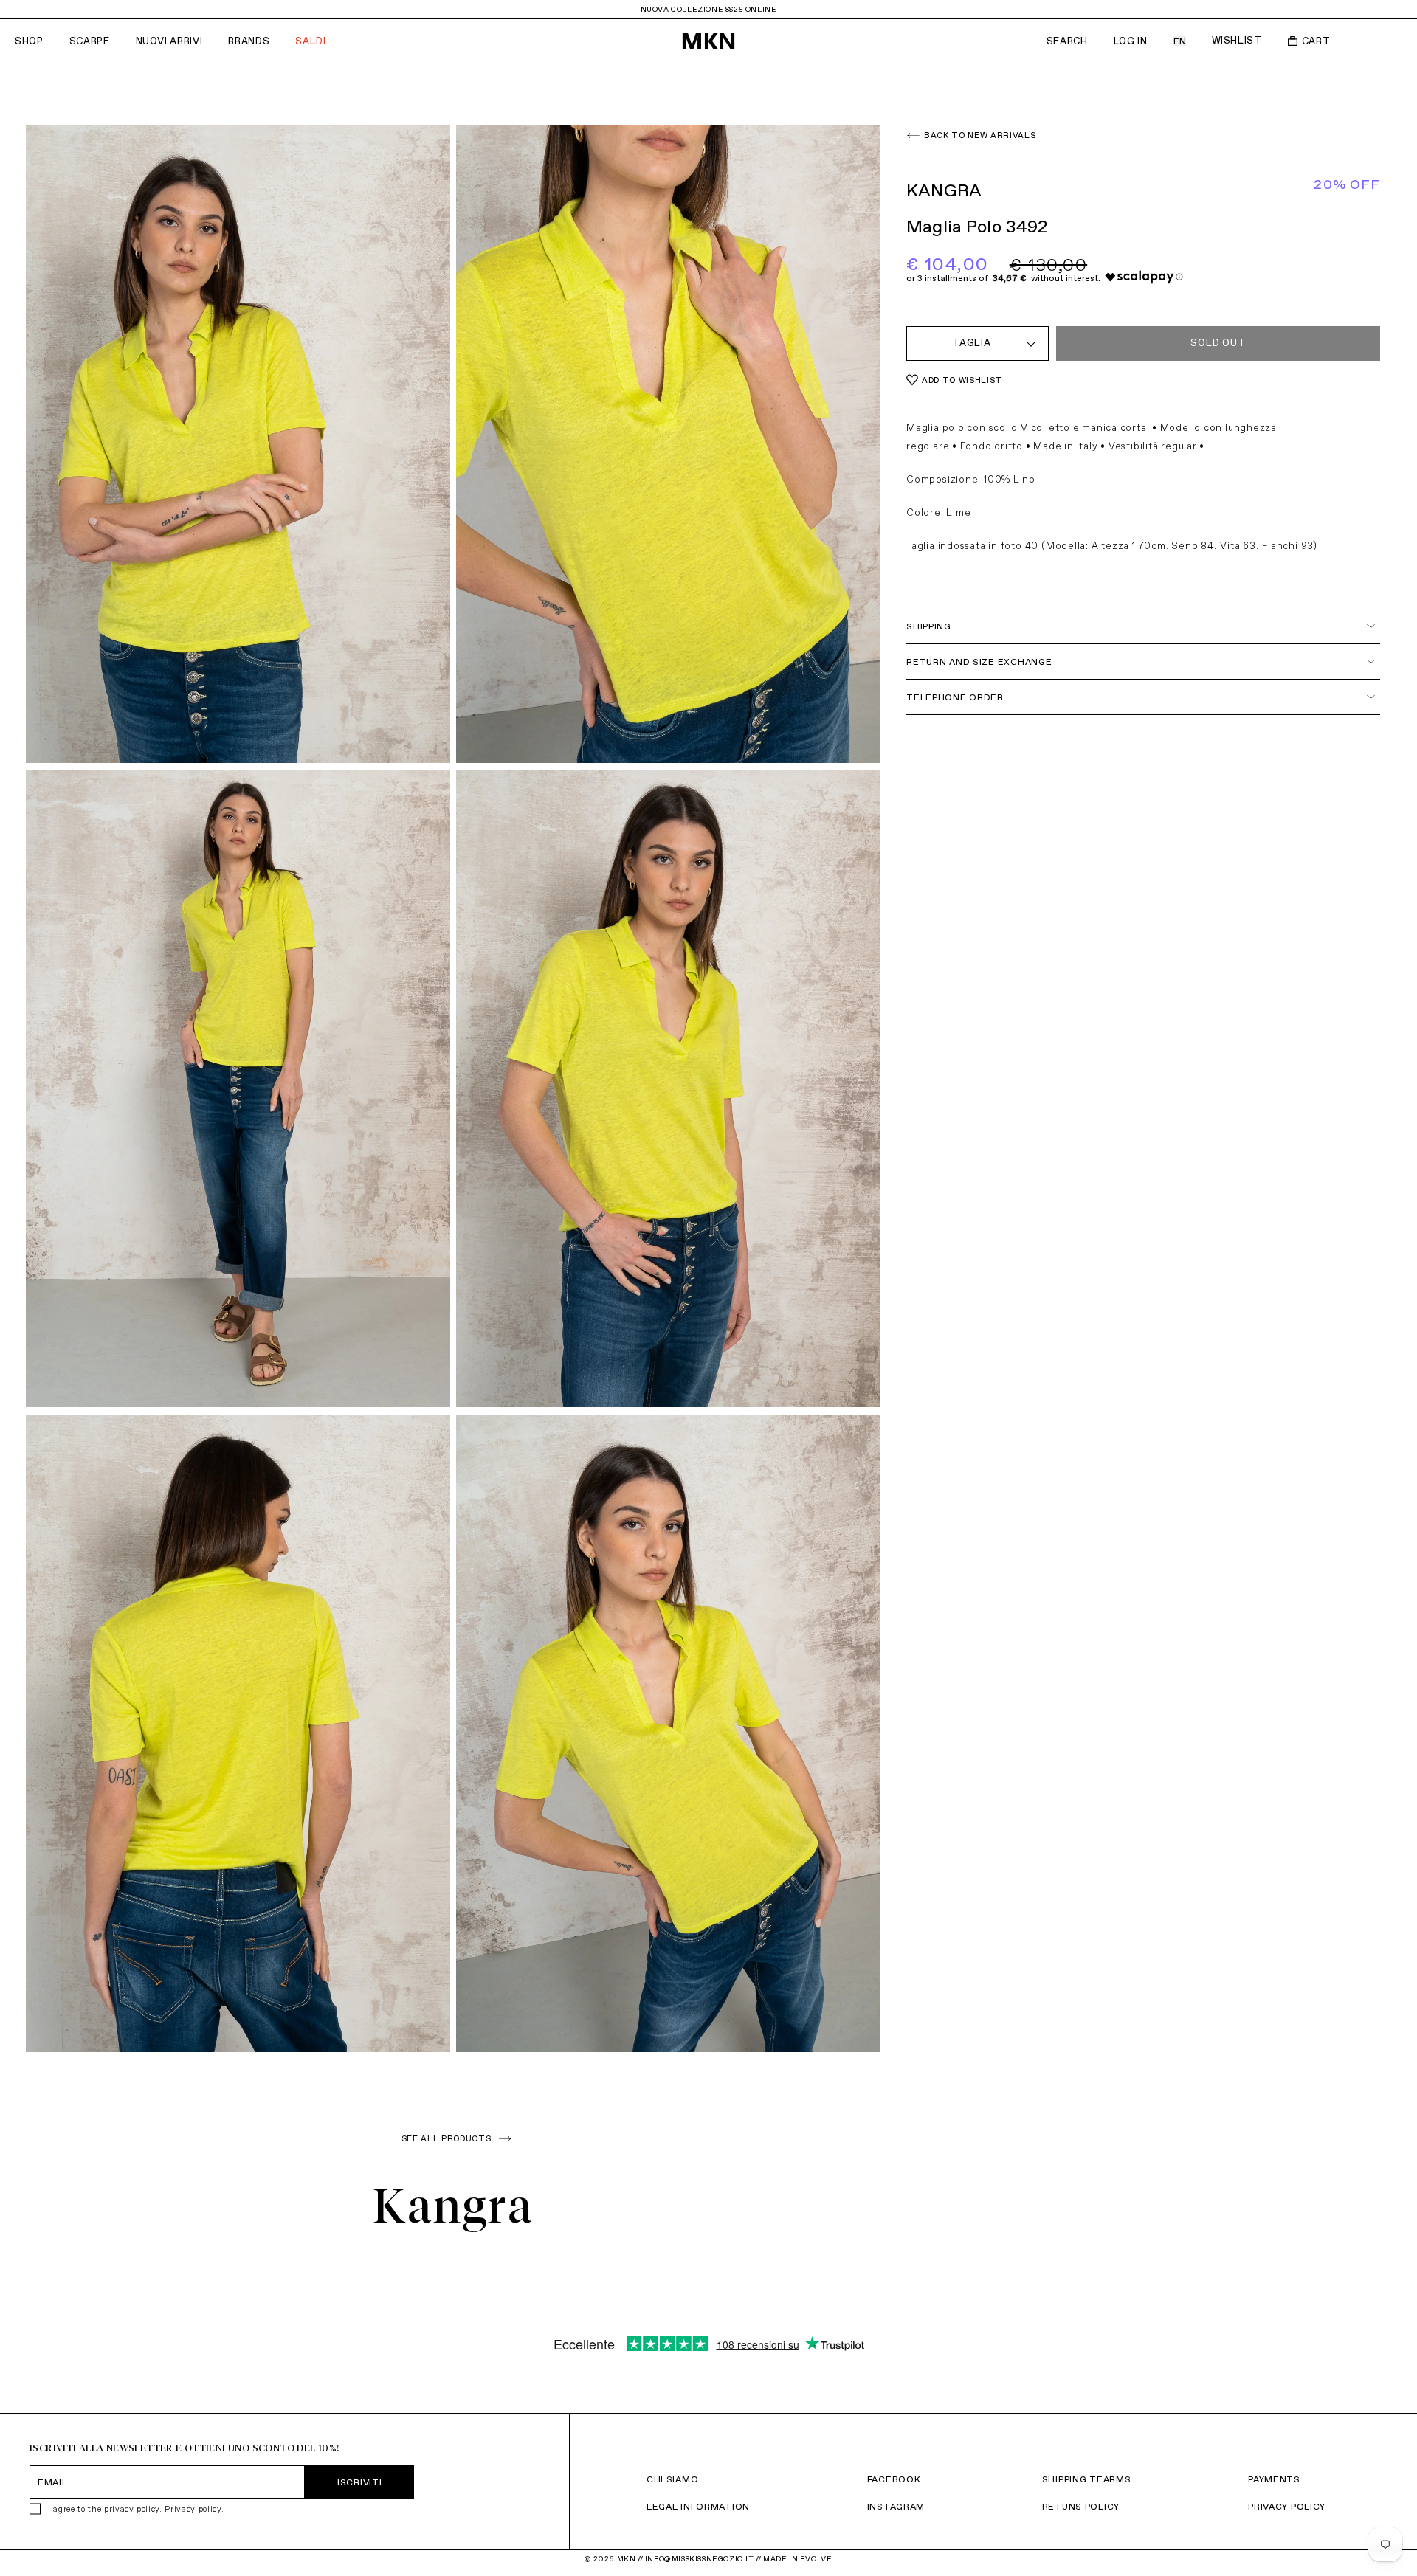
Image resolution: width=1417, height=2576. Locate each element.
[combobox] (978, 343)
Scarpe (90, 41)
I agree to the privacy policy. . (136, 2509)
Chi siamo (672, 2479)
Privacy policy (193, 2509)
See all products (447, 2138)
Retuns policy (1081, 2506)
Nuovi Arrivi (169, 41)
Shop (29, 41)
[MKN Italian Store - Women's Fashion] (708, 41)
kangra (453, 2206)
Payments (1274, 2479)
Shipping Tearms (1087, 2479)
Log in (1131, 41)
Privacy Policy (1287, 2506)
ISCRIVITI (359, 2482)
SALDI (310, 41)
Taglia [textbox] (972, 343)
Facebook (894, 2479)
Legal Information (698, 2506)
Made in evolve (797, 2559)
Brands (249, 41)
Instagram (896, 2506)
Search (1067, 41)
